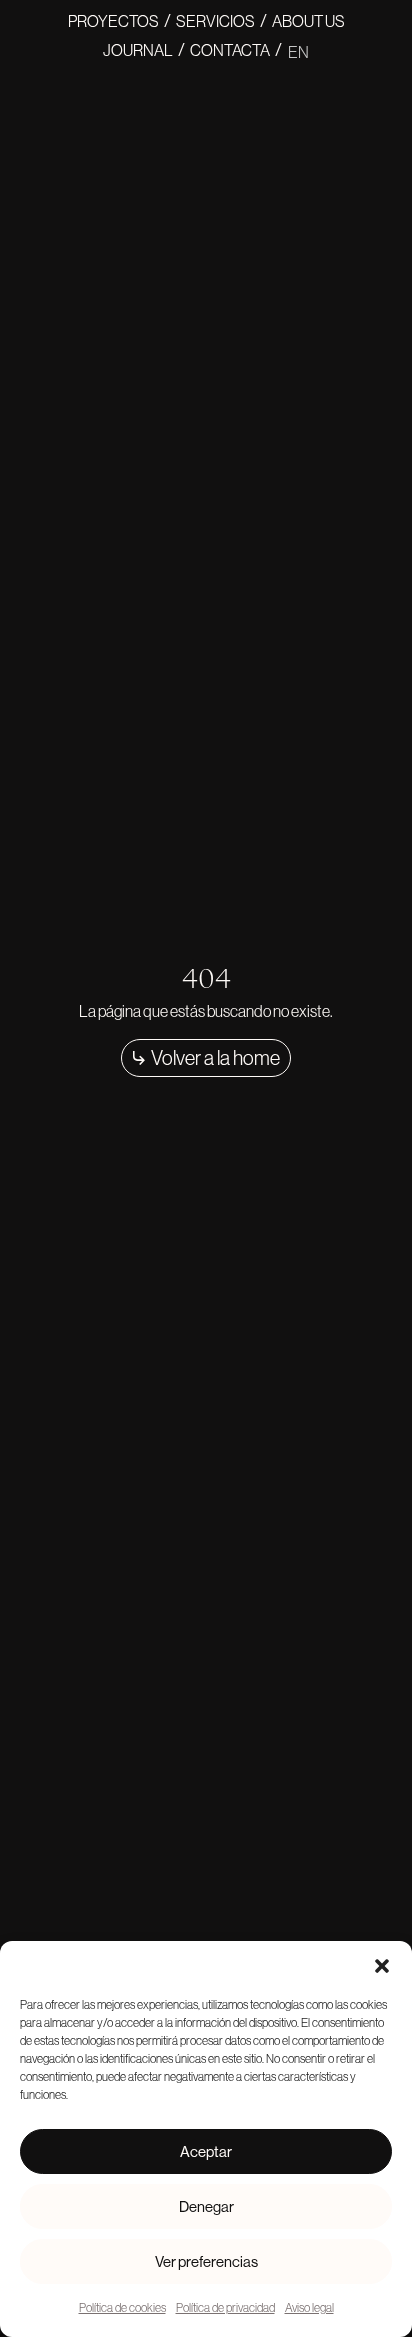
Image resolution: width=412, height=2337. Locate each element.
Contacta (230, 50)
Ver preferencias (206, 2261)
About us (308, 21)
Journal (138, 50)
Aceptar (206, 2151)
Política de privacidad (225, 2308)
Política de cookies (122, 2308)
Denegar (206, 2206)
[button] (382, 1966)
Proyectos (113, 21)
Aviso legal (309, 2308)
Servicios (215, 21)
